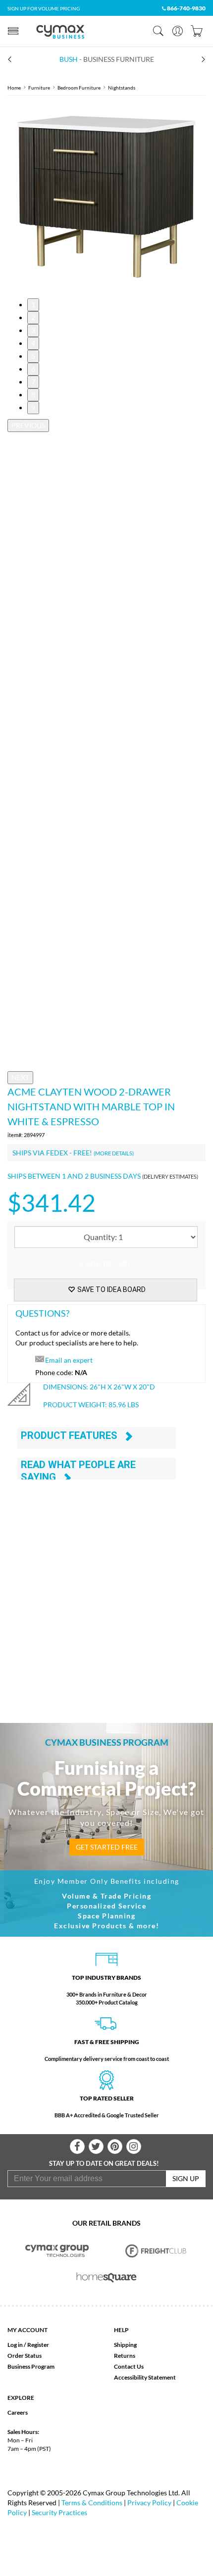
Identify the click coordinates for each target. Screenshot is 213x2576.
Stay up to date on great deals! (104, 2163)
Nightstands (122, 88)
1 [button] (33, 305)
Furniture (39, 88)
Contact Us (129, 2366)
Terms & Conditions (92, 2503)
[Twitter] (96, 2147)
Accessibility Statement (145, 2377)
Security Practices (59, 2512)
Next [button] (20, 1077)
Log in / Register (28, 2345)
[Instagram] (134, 2147)
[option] (106, 197)
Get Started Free (107, 1847)
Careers (18, 2412)
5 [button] (33, 356)
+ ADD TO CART (106, 1264)
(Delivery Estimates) (170, 1176)
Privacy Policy (149, 2503)
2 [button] (33, 317)
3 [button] (33, 330)
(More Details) (114, 1153)
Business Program (31, 2366)
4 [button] (33, 343)
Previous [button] (28, 425)
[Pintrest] (115, 2147)
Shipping (125, 2345)
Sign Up (186, 2178)
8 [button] (33, 395)
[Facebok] (77, 2147)
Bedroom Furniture (79, 88)
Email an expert (69, 1360)
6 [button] (33, 369)
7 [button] (33, 382)
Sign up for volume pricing (44, 8)
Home (14, 88)
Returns (125, 2356)
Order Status (25, 2356)
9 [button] (33, 407)
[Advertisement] (106, 1589)
